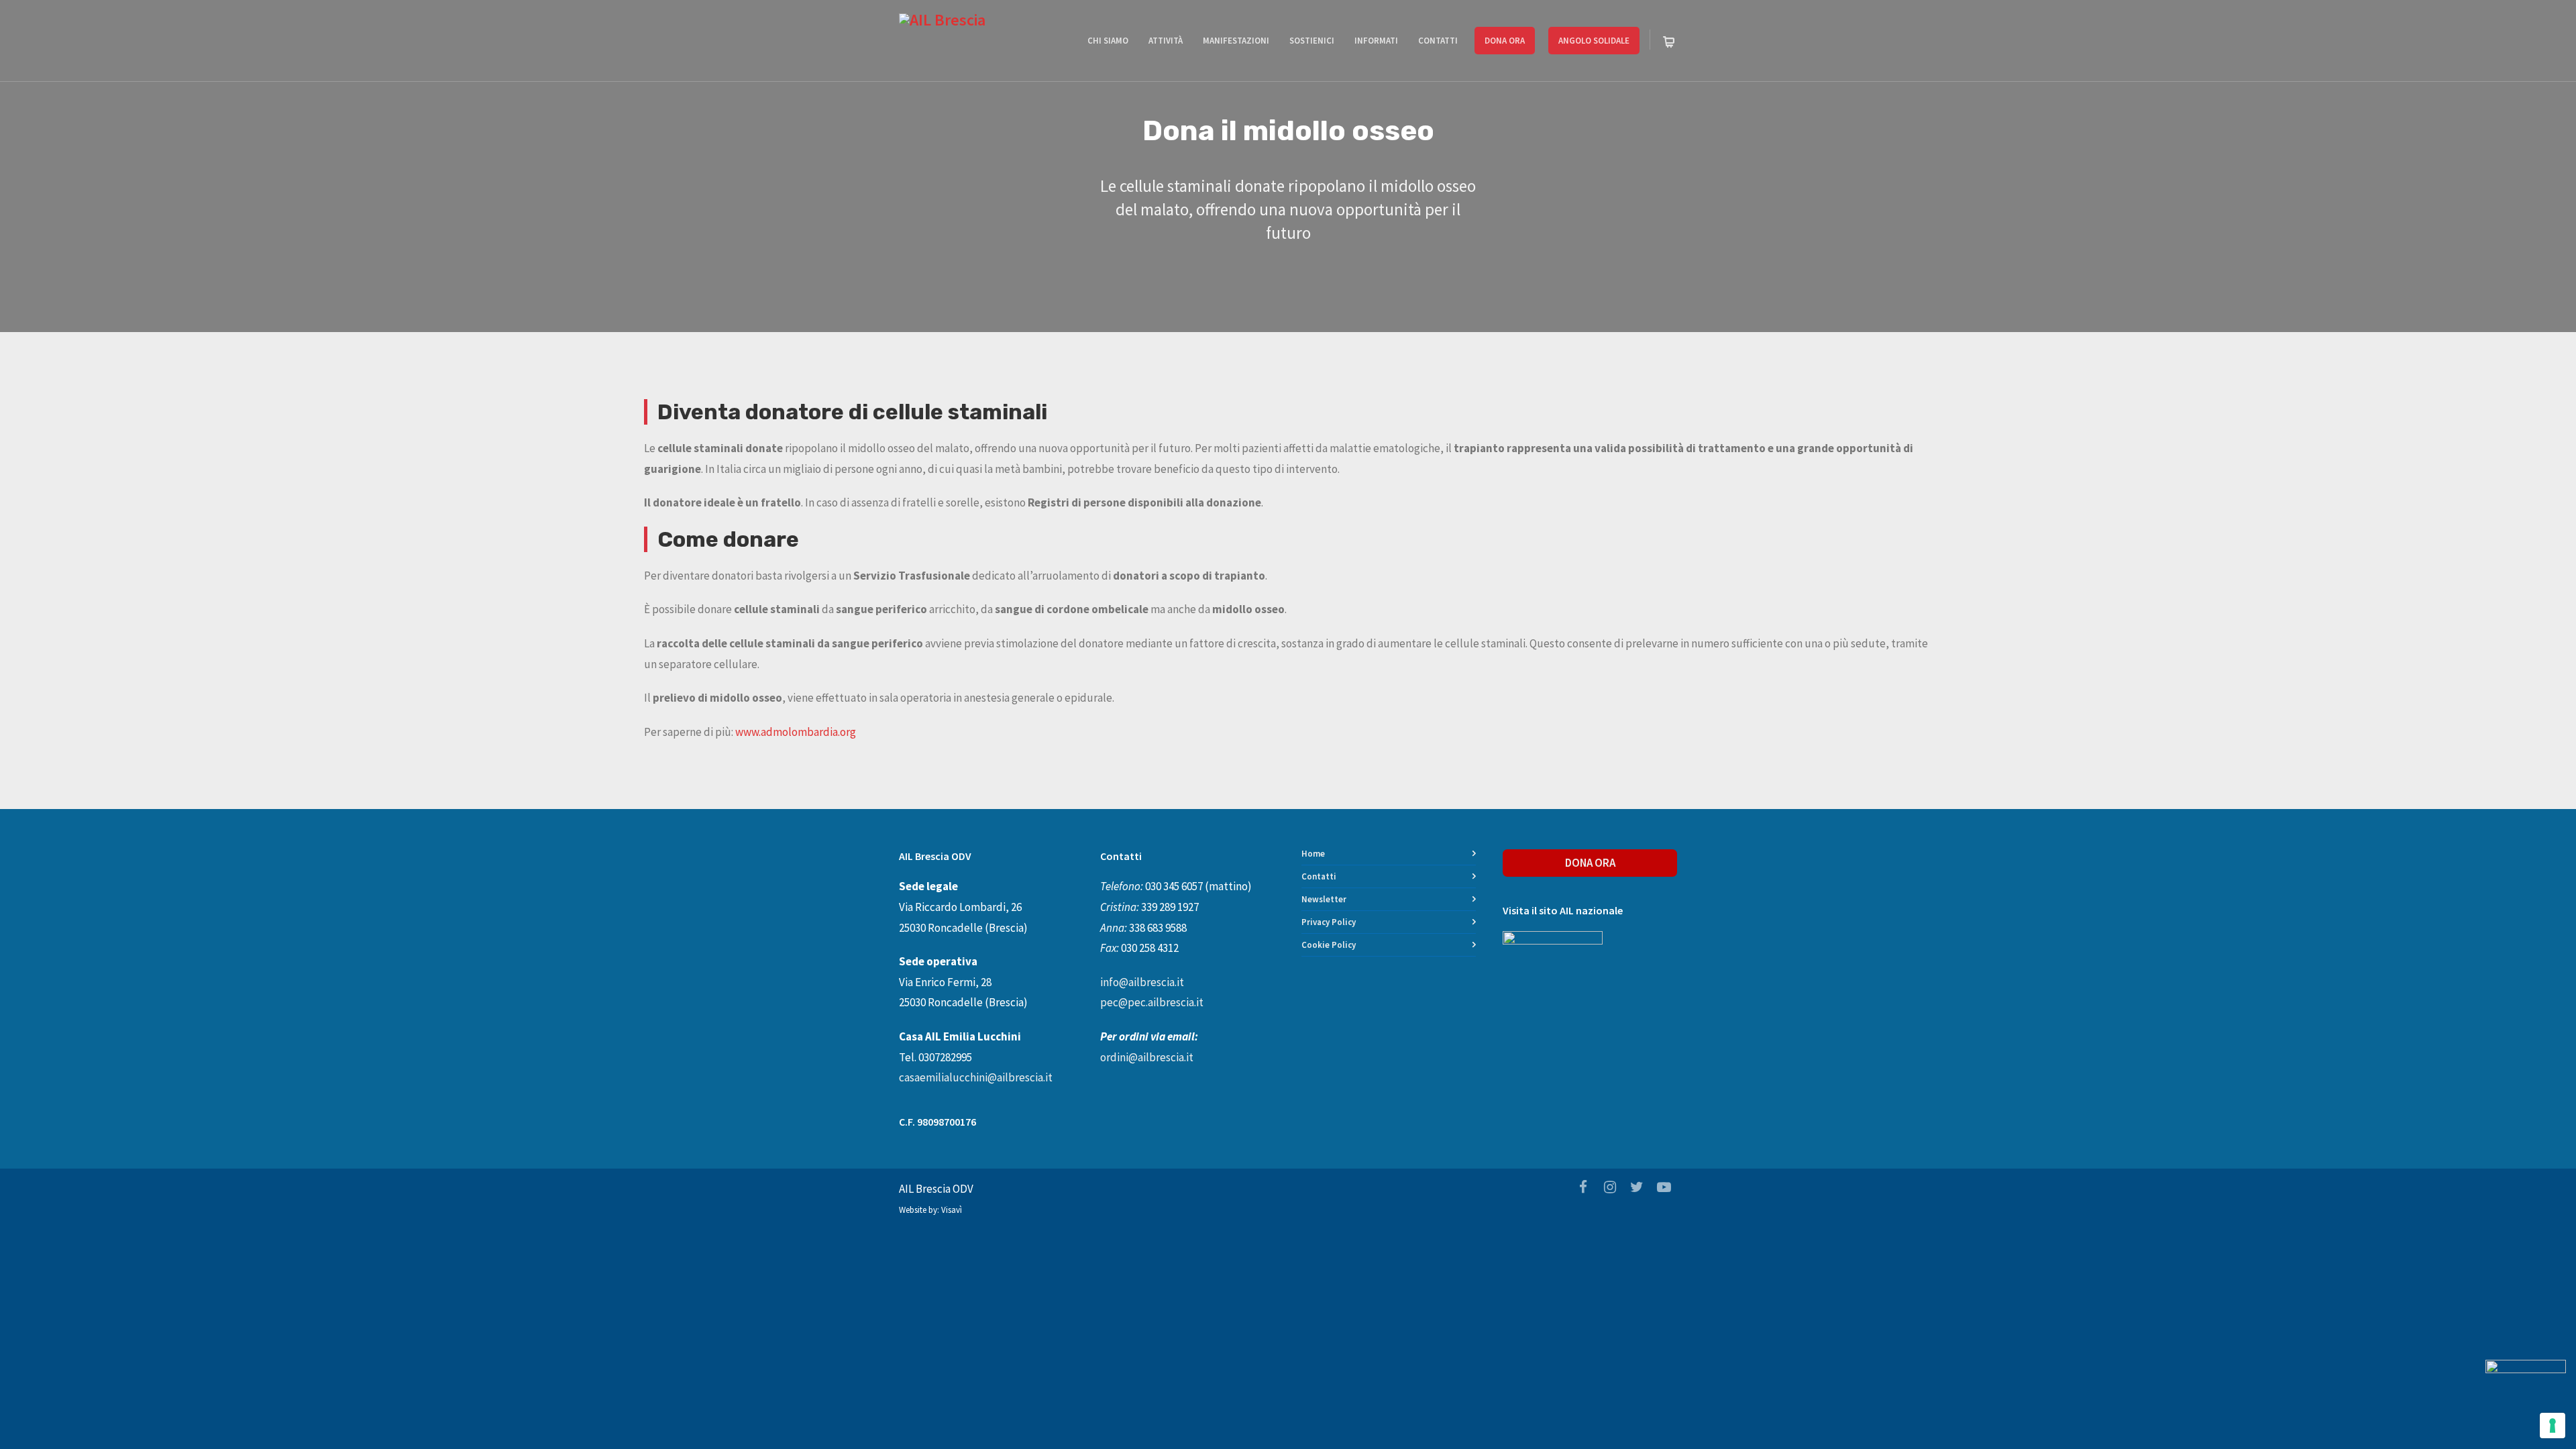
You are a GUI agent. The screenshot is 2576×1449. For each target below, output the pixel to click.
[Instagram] (1610, 1187)
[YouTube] (1664, 1187)
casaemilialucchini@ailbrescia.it (976, 1077)
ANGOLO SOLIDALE (1594, 41)
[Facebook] (1583, 1187)
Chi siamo (1108, 41)
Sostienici (1312, 41)
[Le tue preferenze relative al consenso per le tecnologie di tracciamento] (2553, 1426)
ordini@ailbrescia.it (1147, 1057)
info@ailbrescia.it (1142, 982)
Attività (1166, 41)
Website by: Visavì (930, 1210)
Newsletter (1324, 899)
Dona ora (1505, 41)
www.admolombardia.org (796, 732)
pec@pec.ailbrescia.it (1152, 1002)
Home (1313, 854)
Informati (1376, 41)
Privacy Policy (1329, 922)
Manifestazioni (1236, 41)
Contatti (1438, 41)
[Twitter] (1637, 1187)
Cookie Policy (1329, 945)
